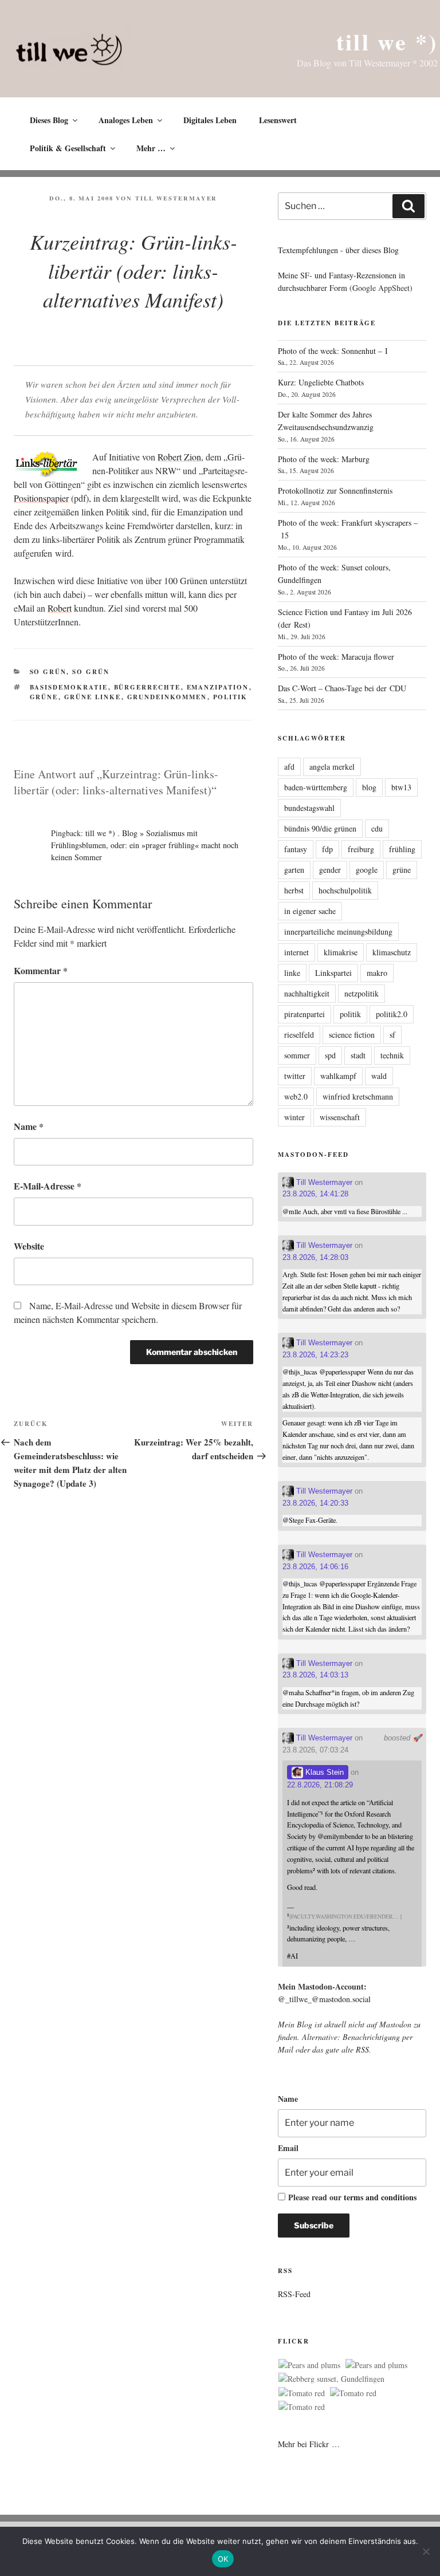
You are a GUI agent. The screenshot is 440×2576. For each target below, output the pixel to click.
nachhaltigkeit (307, 993)
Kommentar (41, 970)
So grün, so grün (70, 672)
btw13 (401, 787)
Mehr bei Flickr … (309, 2444)
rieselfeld (299, 1035)
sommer (297, 1055)
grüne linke (93, 697)
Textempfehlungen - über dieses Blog (338, 250)
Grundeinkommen (167, 697)
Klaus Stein (323, 1772)
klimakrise (341, 952)
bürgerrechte (148, 687)
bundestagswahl (309, 808)
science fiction (352, 1035)
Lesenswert (278, 120)
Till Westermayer (176, 198)
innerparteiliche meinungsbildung (338, 931)
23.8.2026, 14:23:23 (315, 1355)
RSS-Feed (294, 2294)
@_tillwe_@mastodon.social (324, 1999)
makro (377, 973)
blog (369, 787)
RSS (362, 2049)
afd (289, 767)
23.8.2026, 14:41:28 (315, 1194)
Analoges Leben (126, 120)
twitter (295, 1076)
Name (29, 1126)
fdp (327, 849)
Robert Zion (179, 457)
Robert (60, 608)
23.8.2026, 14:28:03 (315, 1257)
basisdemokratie (69, 687)
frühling (402, 849)
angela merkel (332, 767)
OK (223, 2559)
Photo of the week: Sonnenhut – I (333, 351)
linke (292, 973)
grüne (44, 697)
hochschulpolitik (345, 890)
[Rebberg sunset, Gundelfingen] (331, 2379)
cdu (377, 828)
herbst (294, 890)
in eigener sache (310, 911)
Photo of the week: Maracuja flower (336, 657)
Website (29, 1246)
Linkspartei (333, 973)
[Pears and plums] (309, 2365)
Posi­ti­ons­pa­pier (41, 498)
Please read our (352, 2197)
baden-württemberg (316, 787)
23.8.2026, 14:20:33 (315, 1503)
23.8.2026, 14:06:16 (315, 1567)
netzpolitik (362, 993)
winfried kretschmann (358, 1096)
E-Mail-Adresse (48, 1186)
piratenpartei (305, 1014)
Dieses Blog (49, 120)
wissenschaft (340, 1117)
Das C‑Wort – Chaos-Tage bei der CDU (342, 688)
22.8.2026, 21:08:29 (320, 1785)
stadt (358, 1055)
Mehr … (151, 148)
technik (392, 1055)
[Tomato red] (302, 2393)
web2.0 (296, 1096)
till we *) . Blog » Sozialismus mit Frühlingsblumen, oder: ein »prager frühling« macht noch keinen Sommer (145, 845)
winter (294, 1117)
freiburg (361, 849)
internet (296, 952)
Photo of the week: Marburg (324, 459)
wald (379, 1076)
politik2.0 (392, 1014)
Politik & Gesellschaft (68, 148)
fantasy (296, 849)
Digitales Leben (210, 120)
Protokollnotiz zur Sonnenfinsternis (335, 491)
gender (330, 870)
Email (288, 2148)
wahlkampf (338, 1076)
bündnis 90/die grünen (320, 828)
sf (392, 1035)
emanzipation (218, 687)
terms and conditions (380, 2197)
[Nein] (426, 2551)
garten (294, 870)
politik (231, 697)
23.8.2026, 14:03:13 (315, 1675)
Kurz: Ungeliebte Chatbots (321, 382)
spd (330, 1055)
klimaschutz (392, 952)
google (367, 870)
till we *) (387, 42)
